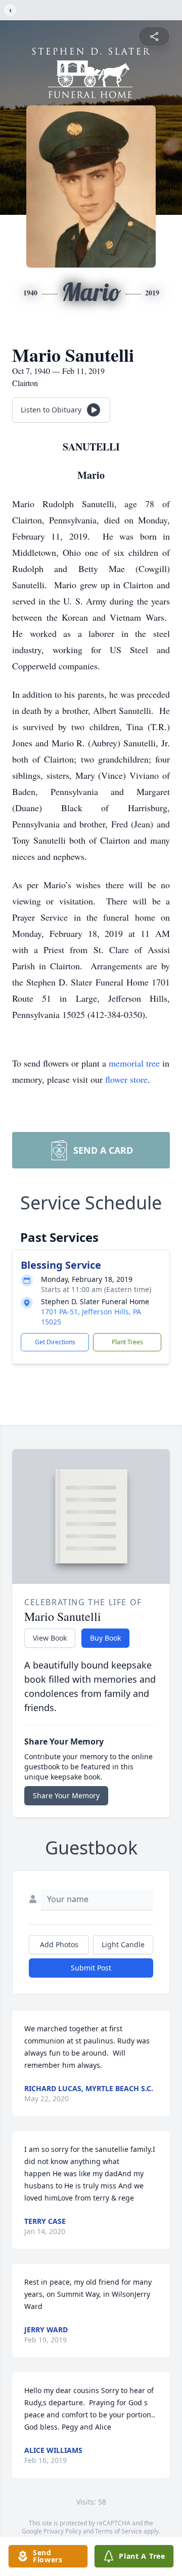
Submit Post (91, 1968)
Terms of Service (119, 2531)
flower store (126, 1079)
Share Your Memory (66, 1795)
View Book (50, 1638)
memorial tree (134, 1063)
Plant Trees (127, 1342)
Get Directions (55, 1342)
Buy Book (105, 1638)
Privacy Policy (62, 2531)
